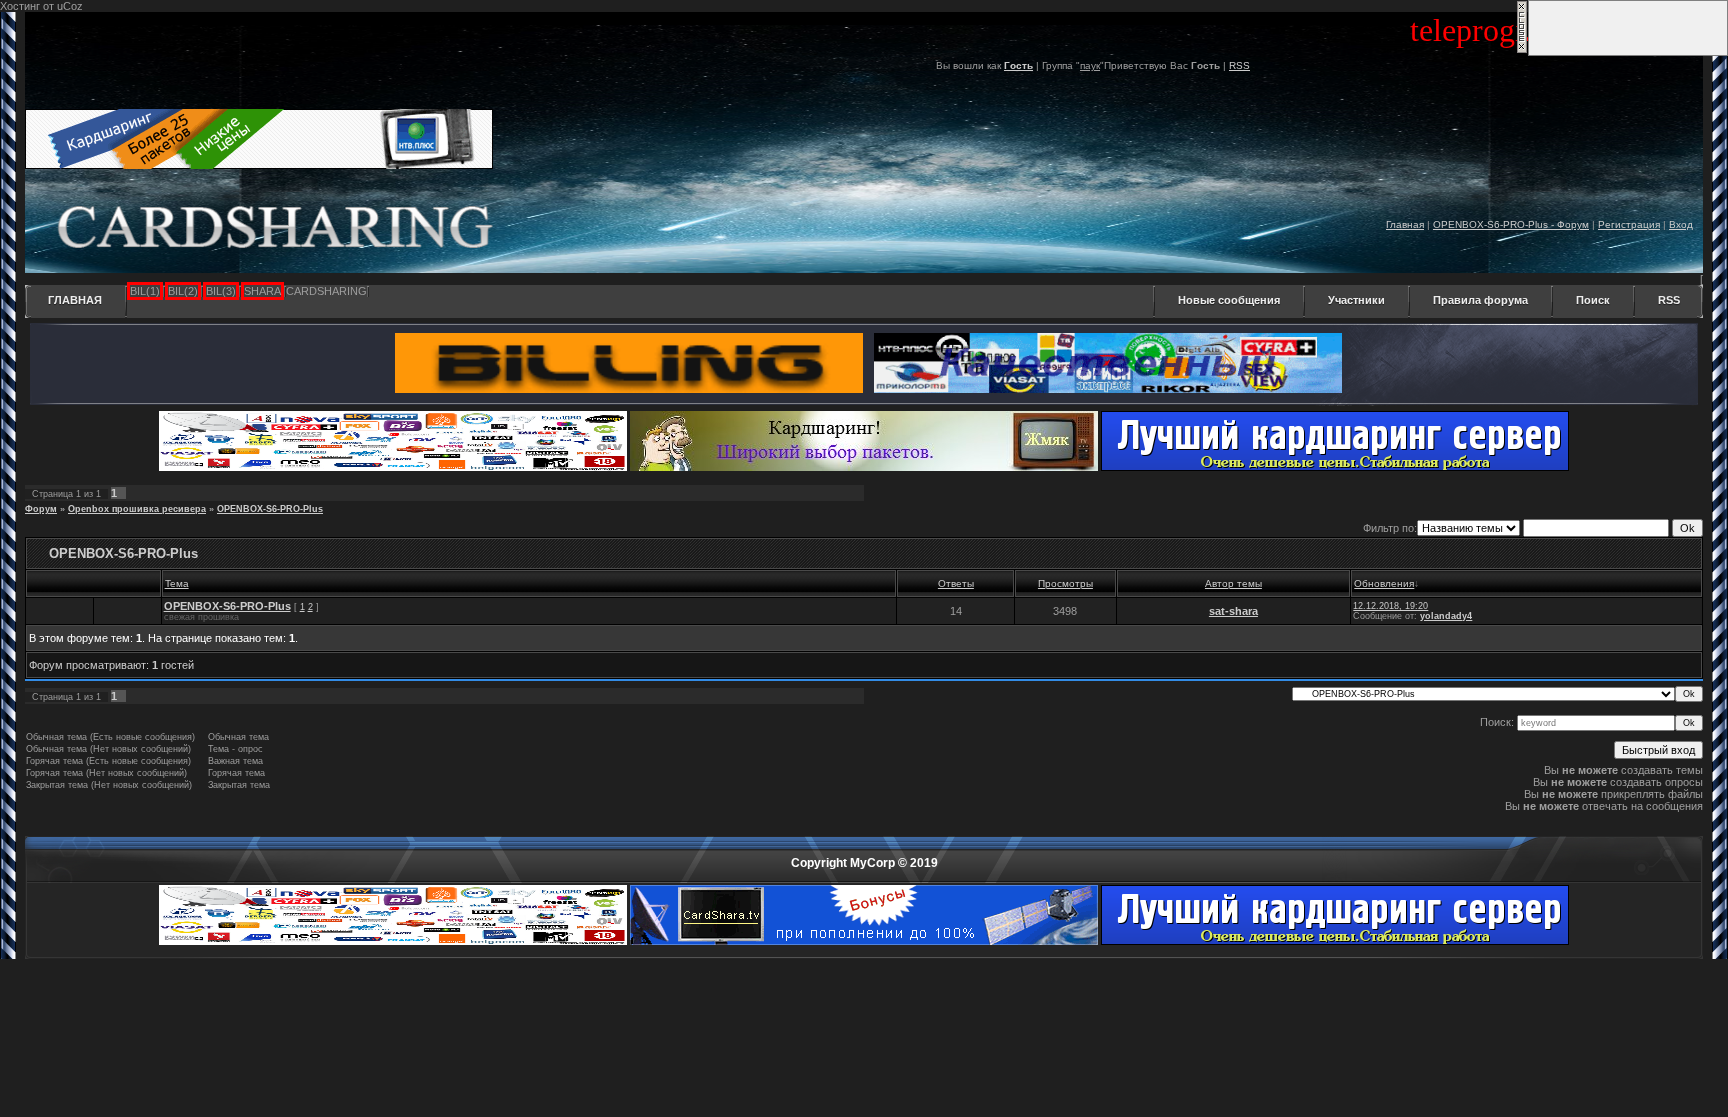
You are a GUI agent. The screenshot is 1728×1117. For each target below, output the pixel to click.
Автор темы (1233, 583)
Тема (177, 583)
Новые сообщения (1229, 300)
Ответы (956, 583)
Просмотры (1065, 583)
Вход (1681, 224)
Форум (41, 509)
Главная (1405, 224)
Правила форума (1480, 300)
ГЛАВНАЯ (75, 300)
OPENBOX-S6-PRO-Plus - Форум (1511, 224)
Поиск (1593, 300)
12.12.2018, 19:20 (1390, 606)
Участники (1356, 300)
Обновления (1384, 583)
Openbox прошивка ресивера (137, 509)
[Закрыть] (1522, 50)
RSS (1239, 65)
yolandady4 (1446, 616)
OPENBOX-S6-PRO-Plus (270, 509)
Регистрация (1629, 224)
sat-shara (1233, 611)
